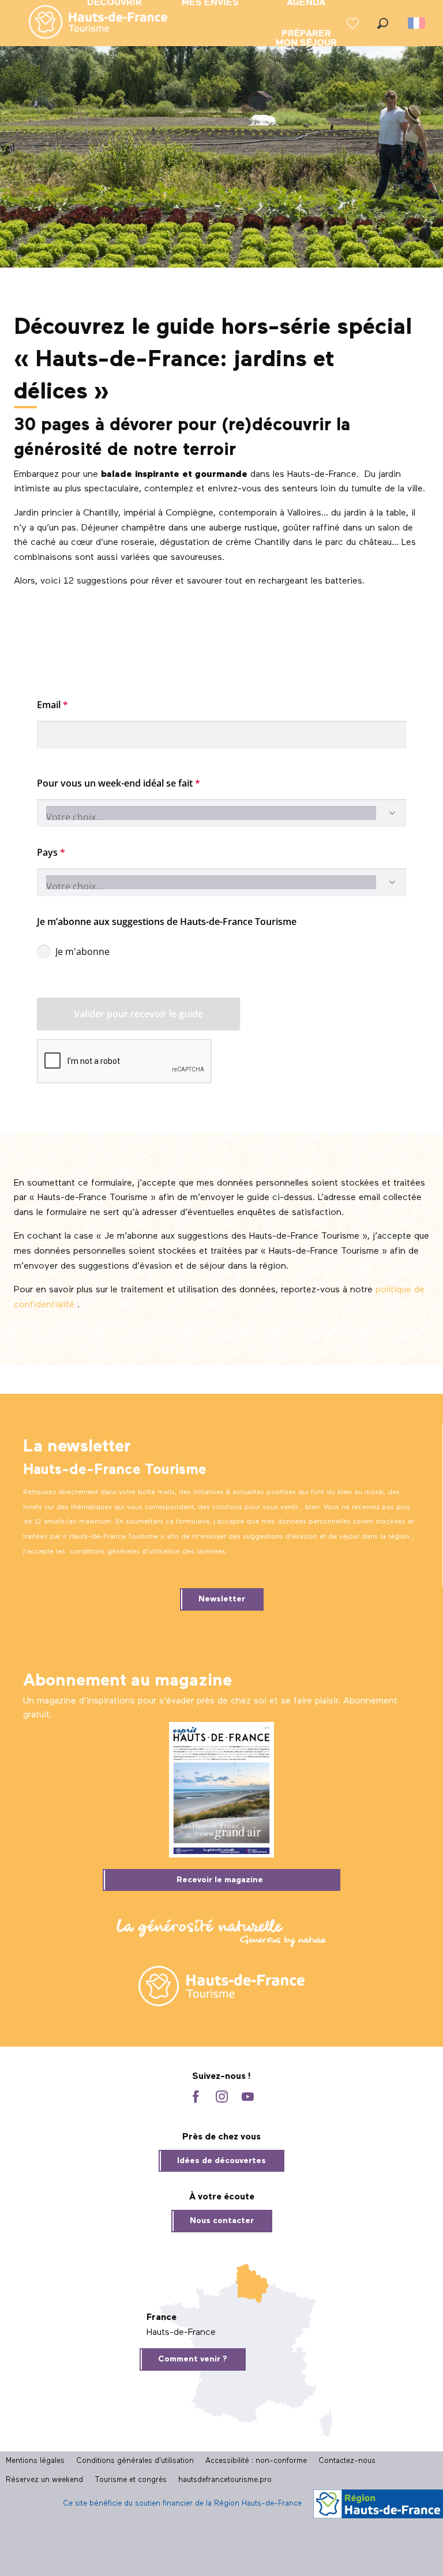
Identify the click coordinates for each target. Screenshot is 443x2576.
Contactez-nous (347, 2461)
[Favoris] (354, 23)
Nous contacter (222, 2221)
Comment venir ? (193, 2359)
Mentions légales (35, 2461)
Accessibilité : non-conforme (256, 2461)
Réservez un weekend (44, 2480)
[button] (383, 23)
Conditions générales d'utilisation (135, 2461)
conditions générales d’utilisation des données (148, 1552)
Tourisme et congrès (131, 2480)
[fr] (417, 23)
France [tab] (162, 2318)
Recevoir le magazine (220, 1880)
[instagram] (222, 2098)
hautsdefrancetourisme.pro (225, 2480)
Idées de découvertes (221, 2161)
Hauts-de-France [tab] (181, 2333)
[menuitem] (89, 23)
